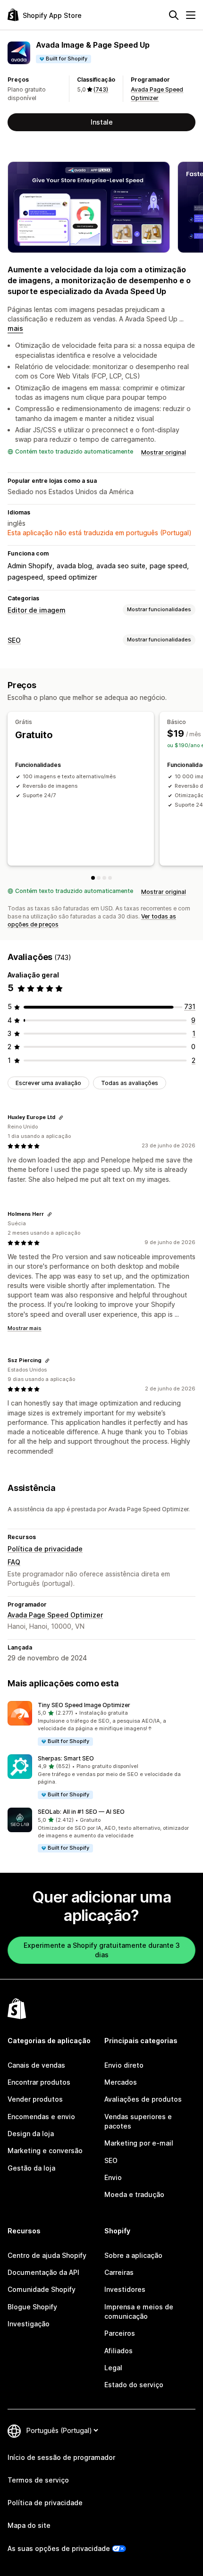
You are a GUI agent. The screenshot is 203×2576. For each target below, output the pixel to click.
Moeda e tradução (134, 2194)
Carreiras (119, 2272)
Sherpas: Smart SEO (66, 1758)
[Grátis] (93, 878)
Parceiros (120, 2333)
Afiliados (118, 2351)
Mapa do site (29, 2525)
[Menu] (191, 15)
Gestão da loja (31, 2168)
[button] (101, 1724)
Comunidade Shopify (42, 2289)
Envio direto (124, 2065)
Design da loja (31, 2134)
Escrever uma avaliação (48, 1083)
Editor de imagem (37, 610)
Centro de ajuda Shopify (47, 2255)
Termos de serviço (38, 2480)
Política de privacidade (45, 1549)
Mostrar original (164, 452)
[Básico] (99, 878)
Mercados (121, 2082)
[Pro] (104, 878)
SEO (14, 640)
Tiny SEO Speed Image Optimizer (84, 1705)
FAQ (14, 1562)
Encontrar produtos (39, 2082)
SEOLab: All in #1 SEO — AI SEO (81, 1812)
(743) (101, 89)
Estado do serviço (134, 2385)
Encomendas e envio (41, 2117)
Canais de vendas (36, 2065)
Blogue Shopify (32, 2307)
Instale (102, 122)
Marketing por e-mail (139, 2143)
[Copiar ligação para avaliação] (61, 1118)
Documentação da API (43, 2272)
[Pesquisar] (174, 15)
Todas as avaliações (130, 1083)
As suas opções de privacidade (59, 2548)
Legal (113, 2368)
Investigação (29, 2324)
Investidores (125, 2289)
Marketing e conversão (45, 2151)
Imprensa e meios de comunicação (139, 2311)
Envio (113, 2177)
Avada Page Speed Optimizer (55, 1615)
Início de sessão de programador (61, 2457)
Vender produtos (35, 2099)
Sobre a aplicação (133, 2255)
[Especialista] (110, 878)
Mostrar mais (25, 1328)
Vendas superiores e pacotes (138, 2121)
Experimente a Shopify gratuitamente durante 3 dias (102, 1950)
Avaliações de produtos (143, 2099)
